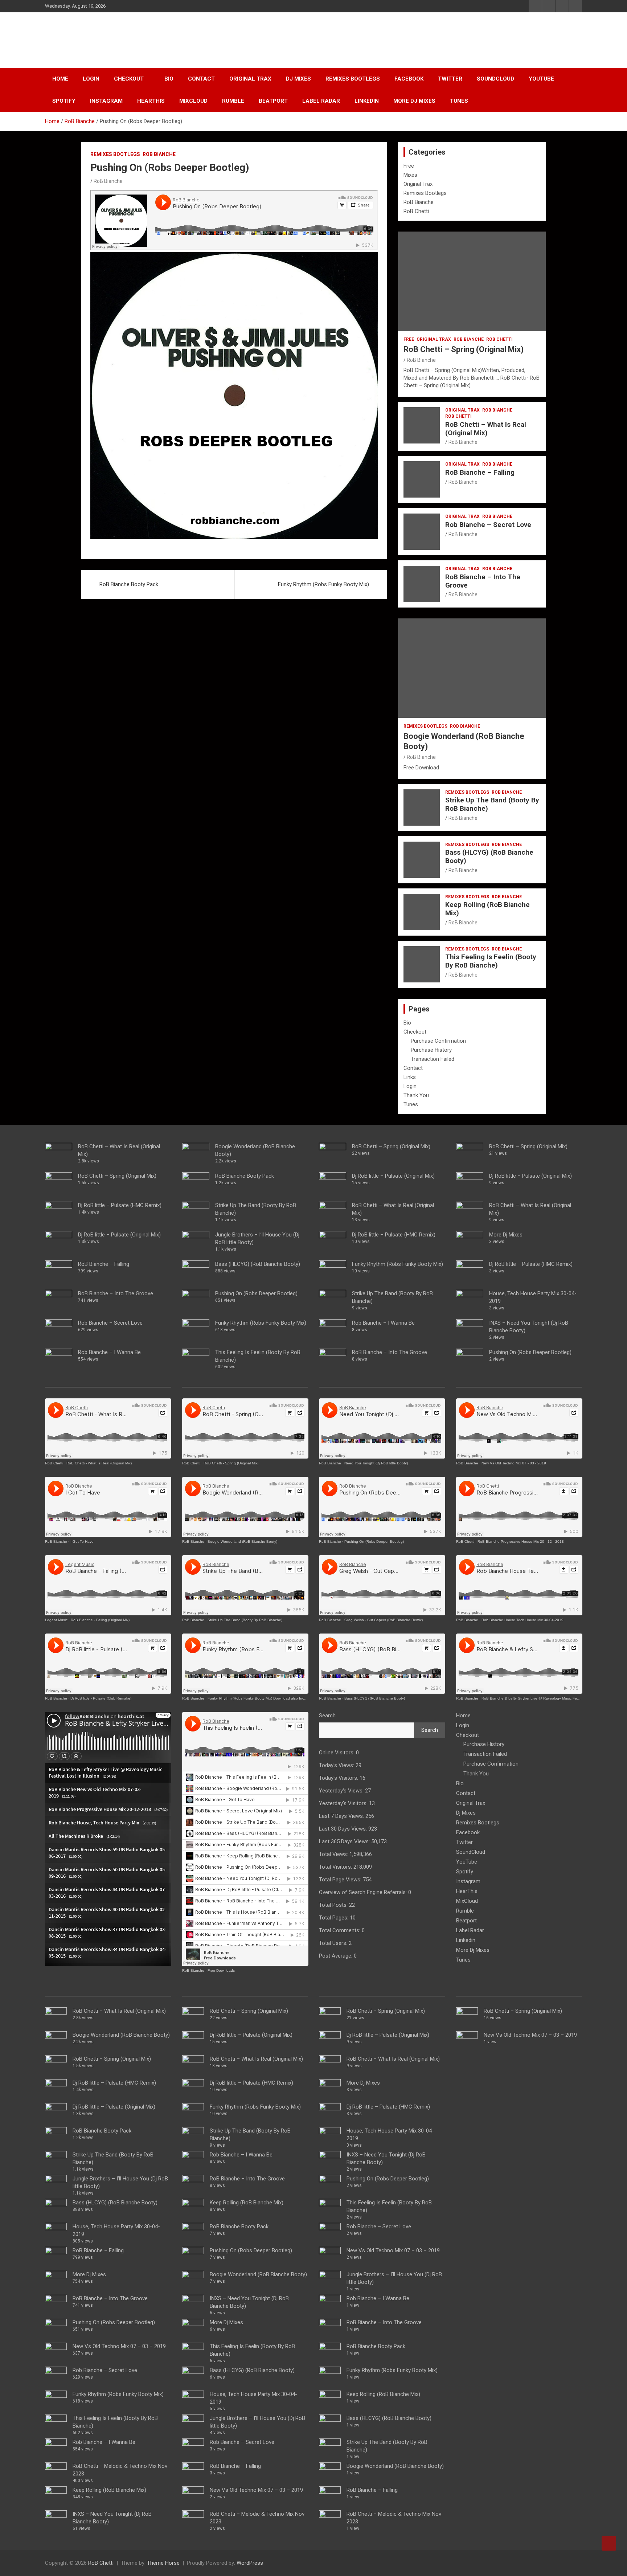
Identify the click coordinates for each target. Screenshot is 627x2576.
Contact (201, 79)
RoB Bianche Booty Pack (129, 584)
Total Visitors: (336, 1867)
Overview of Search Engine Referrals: (364, 1892)
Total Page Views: (341, 1880)
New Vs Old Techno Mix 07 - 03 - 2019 (514, 1463)
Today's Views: (337, 1765)
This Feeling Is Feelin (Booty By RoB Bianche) (491, 961)
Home (60, 79)
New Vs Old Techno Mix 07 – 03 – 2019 (119, 2346)
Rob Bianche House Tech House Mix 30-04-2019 (522, 1620)
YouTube (541, 79)
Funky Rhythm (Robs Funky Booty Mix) (323, 584)
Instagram (106, 101)
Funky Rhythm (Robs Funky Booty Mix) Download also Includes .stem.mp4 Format (276, 1698)
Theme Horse (163, 2563)
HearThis (151, 101)
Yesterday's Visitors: (344, 1803)
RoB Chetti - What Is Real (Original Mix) (99, 1463)
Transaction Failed (433, 1059)
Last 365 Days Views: (345, 1841)
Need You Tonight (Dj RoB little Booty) (376, 1463)
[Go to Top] (609, 2543)
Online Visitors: (337, 1753)
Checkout (129, 79)
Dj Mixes (298, 79)
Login (91, 79)
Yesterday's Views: (342, 1791)
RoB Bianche (159, 154)
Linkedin (367, 101)
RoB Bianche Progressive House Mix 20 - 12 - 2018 (521, 1541)
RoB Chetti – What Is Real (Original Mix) (486, 429)
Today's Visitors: (339, 1778)
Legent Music (56, 1620)
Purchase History (431, 1050)
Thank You (416, 1095)
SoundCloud (495, 79)
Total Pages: (334, 1918)
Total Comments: (340, 1930)
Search (327, 1716)
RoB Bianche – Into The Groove (483, 581)
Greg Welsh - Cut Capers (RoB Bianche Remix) (384, 1620)
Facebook (409, 79)
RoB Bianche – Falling (480, 472)
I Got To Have (82, 1541)
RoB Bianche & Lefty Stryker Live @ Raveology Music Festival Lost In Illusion (546, 1698)
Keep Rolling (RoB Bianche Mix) (487, 909)
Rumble (233, 101)
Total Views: (334, 1854)
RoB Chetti (80, 36)
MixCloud (193, 101)
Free (409, 166)
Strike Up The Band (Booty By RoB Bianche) (492, 804)
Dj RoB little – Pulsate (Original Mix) (119, 1235)
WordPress (250, 2563)
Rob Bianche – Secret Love (488, 525)
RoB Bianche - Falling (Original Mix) (100, 1620)
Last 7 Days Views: (342, 1816)
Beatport (273, 101)
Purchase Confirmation (438, 1041)
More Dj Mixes (414, 101)
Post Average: (336, 1956)
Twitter (450, 79)
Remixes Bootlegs (353, 79)
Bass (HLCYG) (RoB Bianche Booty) (489, 856)
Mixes (410, 175)
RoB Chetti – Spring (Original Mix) (464, 349)
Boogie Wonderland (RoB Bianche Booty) (121, 2035)
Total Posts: (334, 1905)
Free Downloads (221, 1970)
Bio (169, 79)
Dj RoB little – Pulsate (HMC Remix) (120, 1205)
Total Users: (334, 1943)
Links (410, 1077)
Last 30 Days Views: (344, 1829)
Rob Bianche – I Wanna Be (109, 1352)
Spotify (64, 101)
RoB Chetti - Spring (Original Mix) (231, 1463)
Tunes (459, 101)
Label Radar (321, 101)
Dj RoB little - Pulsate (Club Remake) (101, 1698)
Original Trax (250, 79)
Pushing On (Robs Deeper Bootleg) (114, 2322)
